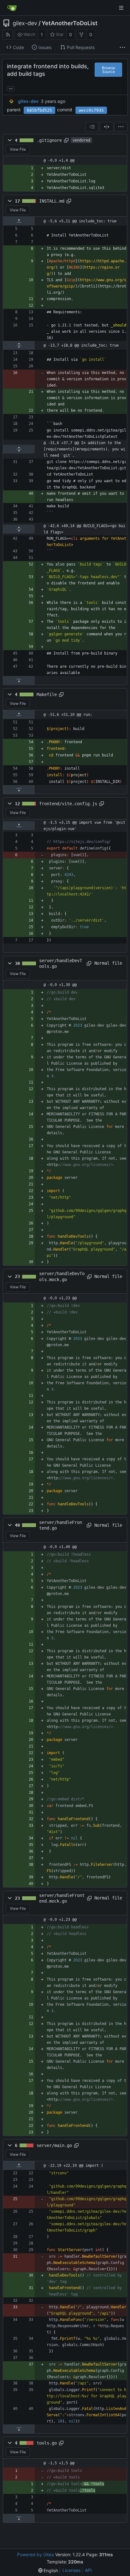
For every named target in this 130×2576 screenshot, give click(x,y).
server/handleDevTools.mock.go (62, 1276)
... (11, 88)
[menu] (121, 127)
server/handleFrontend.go (61, 1525)
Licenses (71, 2570)
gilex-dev (25, 23)
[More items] (122, 47)
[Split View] (107, 127)
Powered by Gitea (35, 2554)
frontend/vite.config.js (68, 804)
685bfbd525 (39, 110)
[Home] (12, 8)
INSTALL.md (52, 201)
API (88, 2570)
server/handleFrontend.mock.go (62, 1898)
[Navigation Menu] (121, 8)
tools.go (47, 2443)
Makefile (47, 694)
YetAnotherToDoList (70, 23)
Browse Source (109, 70)
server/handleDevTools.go (61, 963)
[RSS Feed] (8, 34)
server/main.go (54, 2145)
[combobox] (92, 127)
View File (18, 149)
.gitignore (49, 140)
